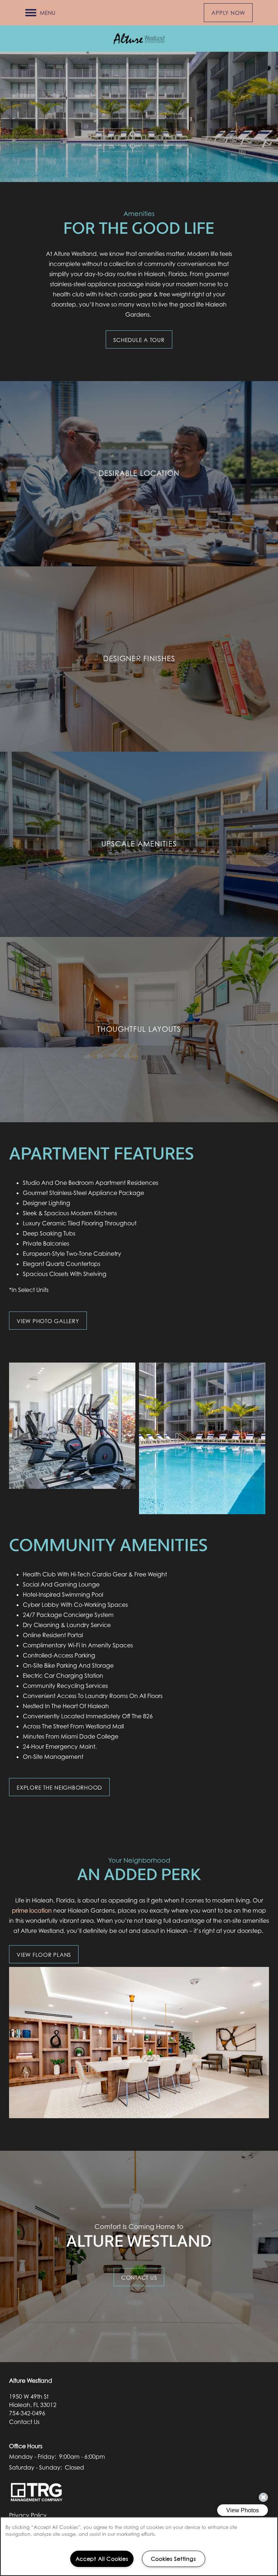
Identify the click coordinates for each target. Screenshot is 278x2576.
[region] (139, 2546)
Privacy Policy (28, 2515)
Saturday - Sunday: (35, 2467)
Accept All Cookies (102, 2559)
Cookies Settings (174, 2559)
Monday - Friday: (33, 2457)
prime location (32, 1910)
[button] (228, 13)
